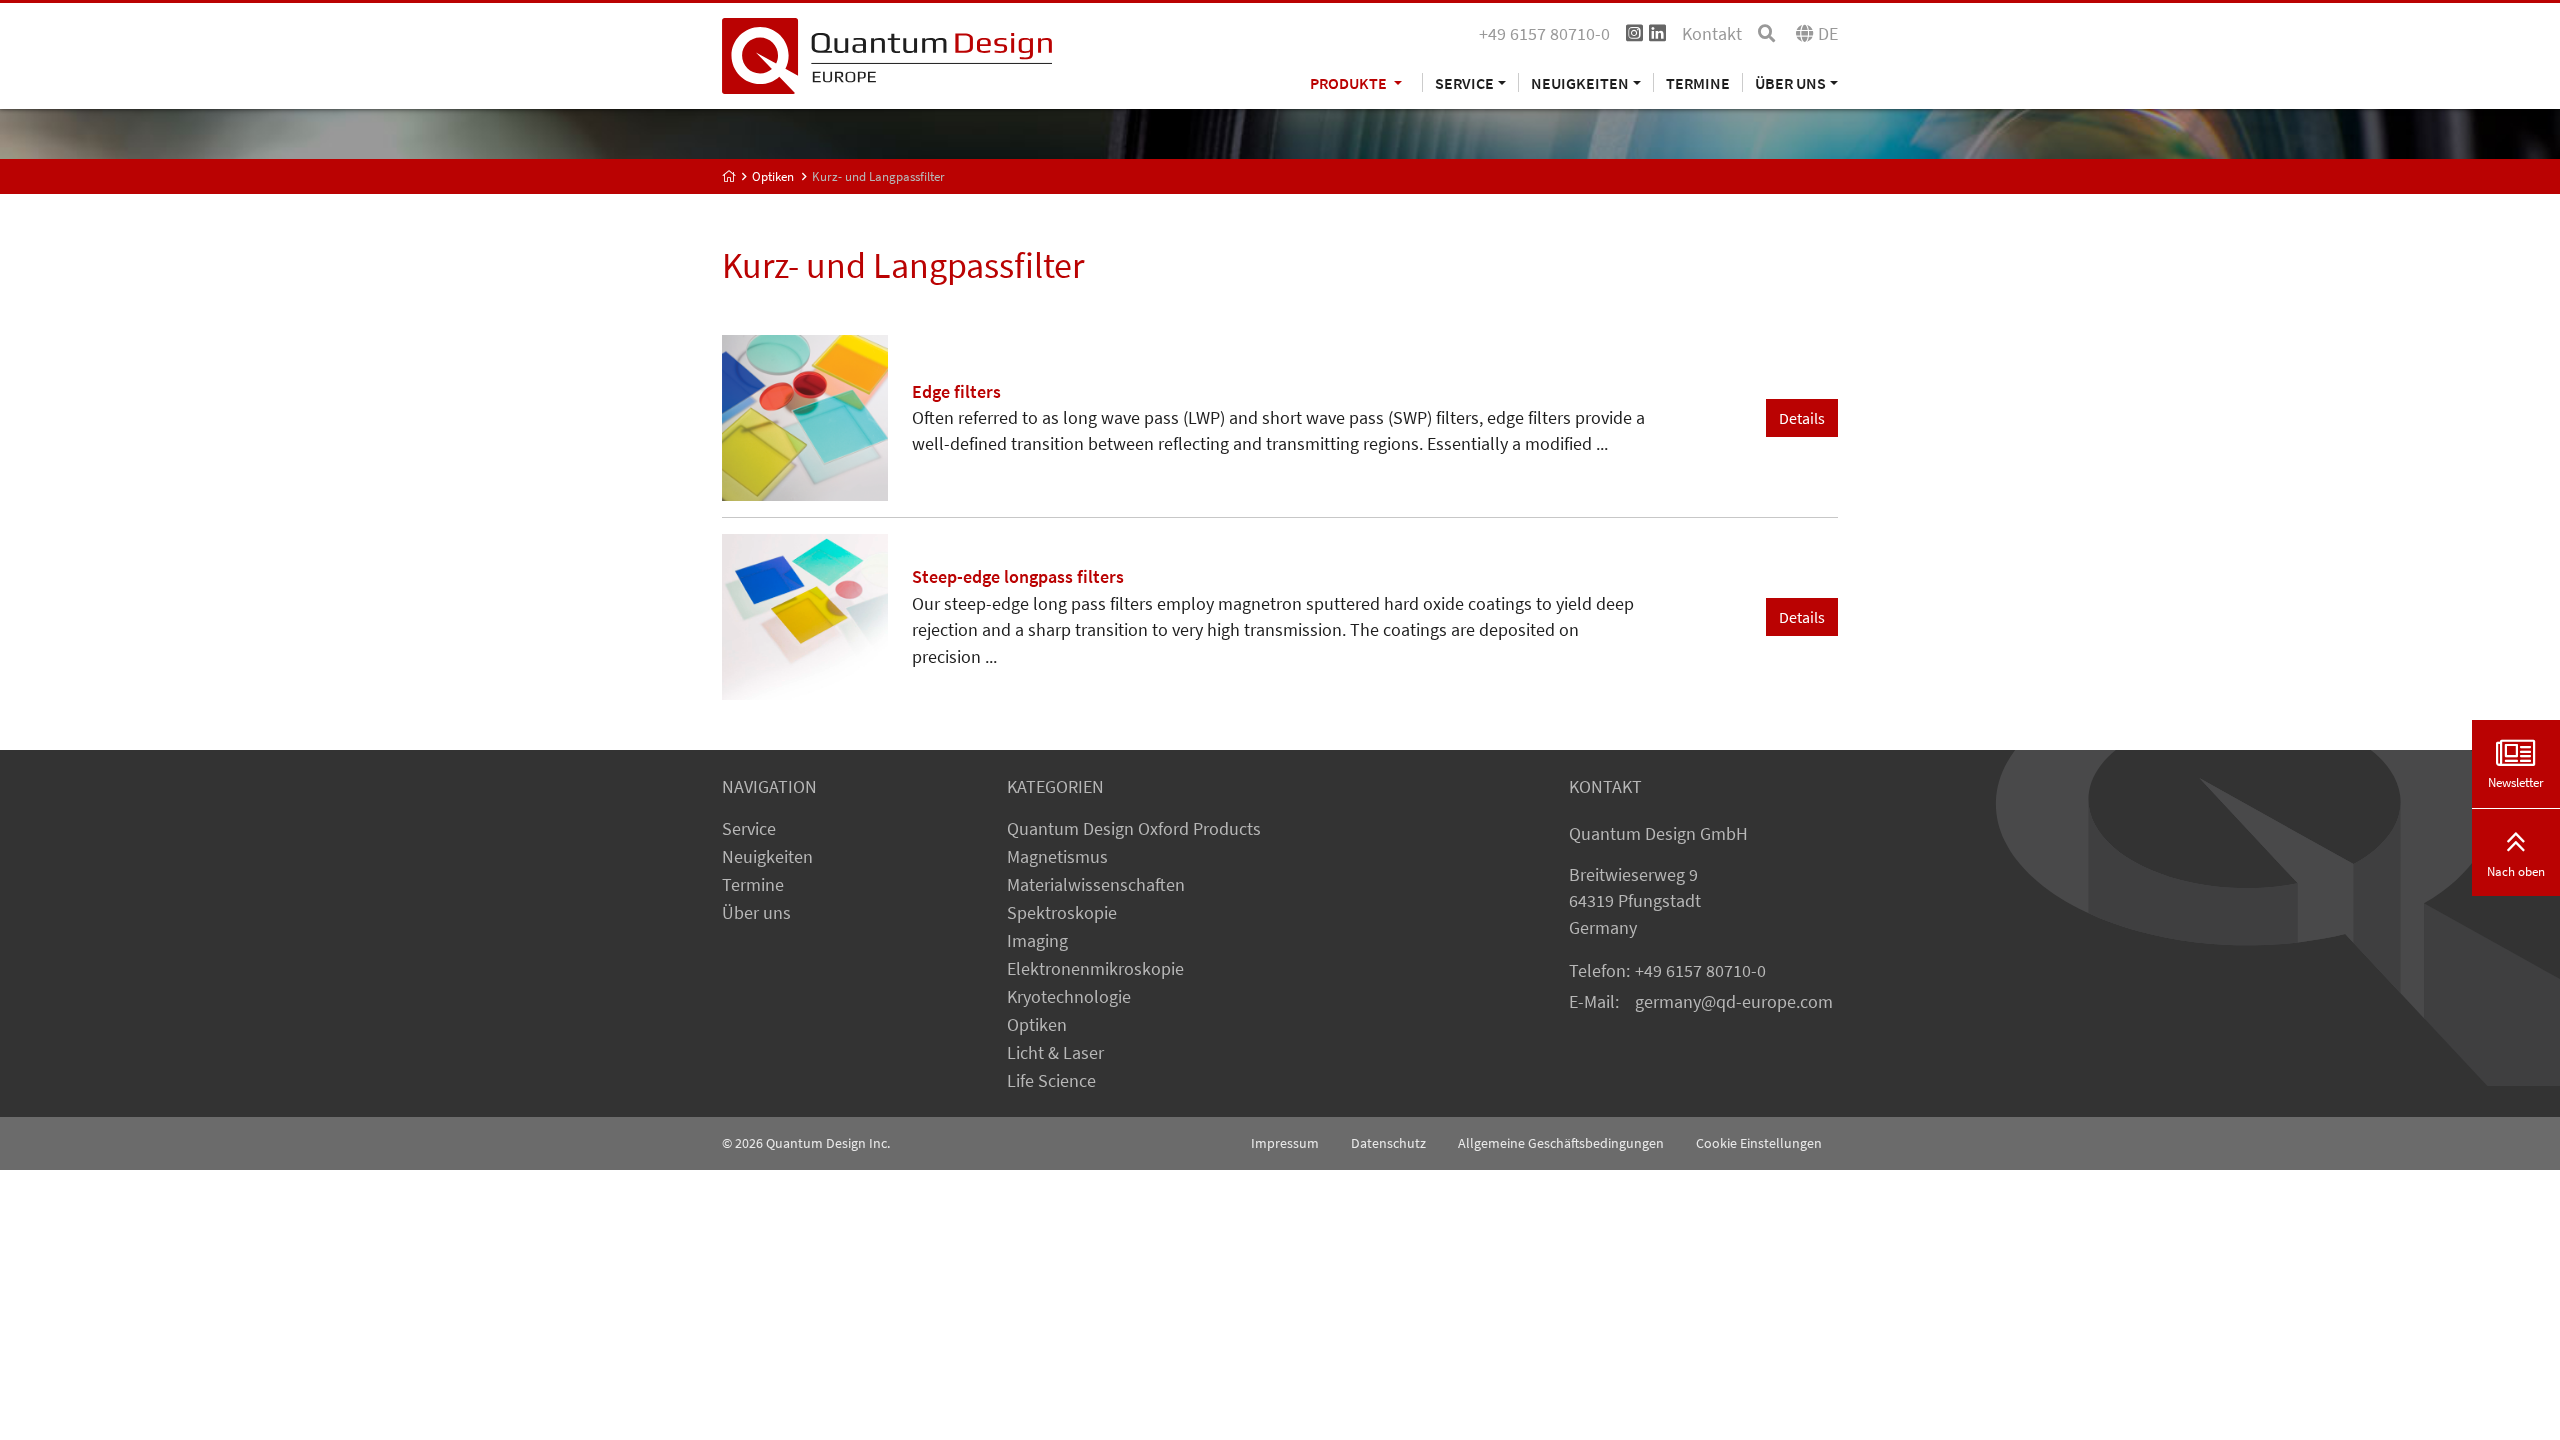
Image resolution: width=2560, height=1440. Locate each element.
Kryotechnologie (1069, 997)
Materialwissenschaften (1096, 885)
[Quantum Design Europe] (729, 176)
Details (1802, 418)
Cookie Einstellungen (1759, 1143)
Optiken (773, 176)
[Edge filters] (805, 416)
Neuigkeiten (767, 857)
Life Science (1051, 1081)
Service (749, 829)
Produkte (1350, 82)
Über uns (756, 913)
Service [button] (1464, 82)
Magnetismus (1057, 857)
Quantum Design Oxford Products (1134, 829)
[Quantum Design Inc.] (887, 54)
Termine (1698, 82)
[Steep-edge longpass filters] (805, 615)
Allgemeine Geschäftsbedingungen (1561, 1143)
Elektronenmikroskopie (1095, 969)
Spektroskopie (1062, 913)
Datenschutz (1388, 1143)
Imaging (1037, 941)
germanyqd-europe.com (1734, 1002)
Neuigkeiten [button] (1580, 82)
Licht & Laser (1055, 1053)
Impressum (1285, 1143)
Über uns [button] (1790, 82)
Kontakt (1712, 34)
